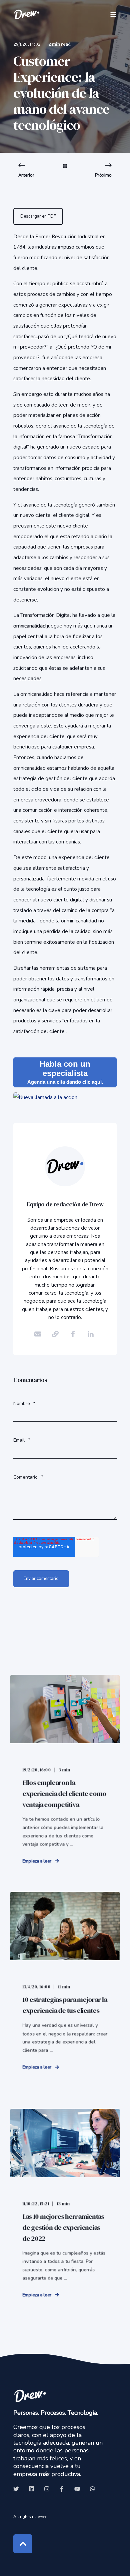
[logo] (30, 2396)
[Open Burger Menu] (113, 14)
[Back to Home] (27, 14)
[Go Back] (65, 171)
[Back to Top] (23, 2544)
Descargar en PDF (38, 216)
